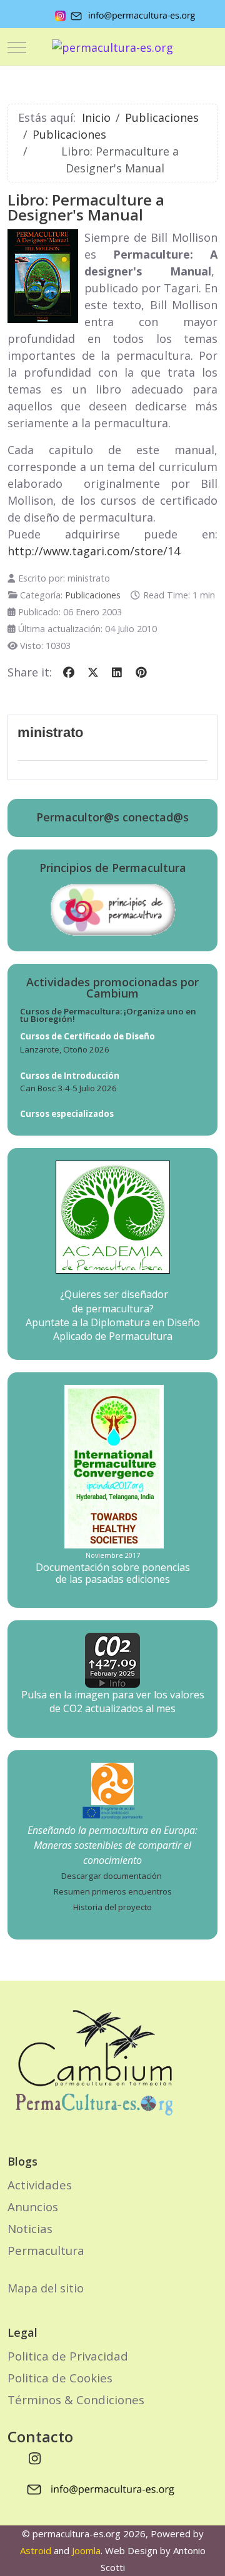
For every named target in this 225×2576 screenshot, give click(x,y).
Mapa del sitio (46, 2288)
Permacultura (46, 2250)
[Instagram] (35, 2458)
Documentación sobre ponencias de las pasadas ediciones (113, 1573)
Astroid (36, 2550)
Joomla (86, 2550)
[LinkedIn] (117, 672)
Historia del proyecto (112, 1907)
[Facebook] (69, 672)
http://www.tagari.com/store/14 (94, 551)
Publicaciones (93, 595)
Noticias (30, 2228)
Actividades (40, 2185)
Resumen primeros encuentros (113, 1891)
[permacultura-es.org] (112, 47)
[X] (93, 672)
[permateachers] (112, 1783)
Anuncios (33, 2207)
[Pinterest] (142, 672)
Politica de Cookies (60, 2378)
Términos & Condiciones (76, 2400)
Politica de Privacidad (68, 2356)
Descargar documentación (112, 1876)
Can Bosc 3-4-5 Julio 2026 (68, 1088)
